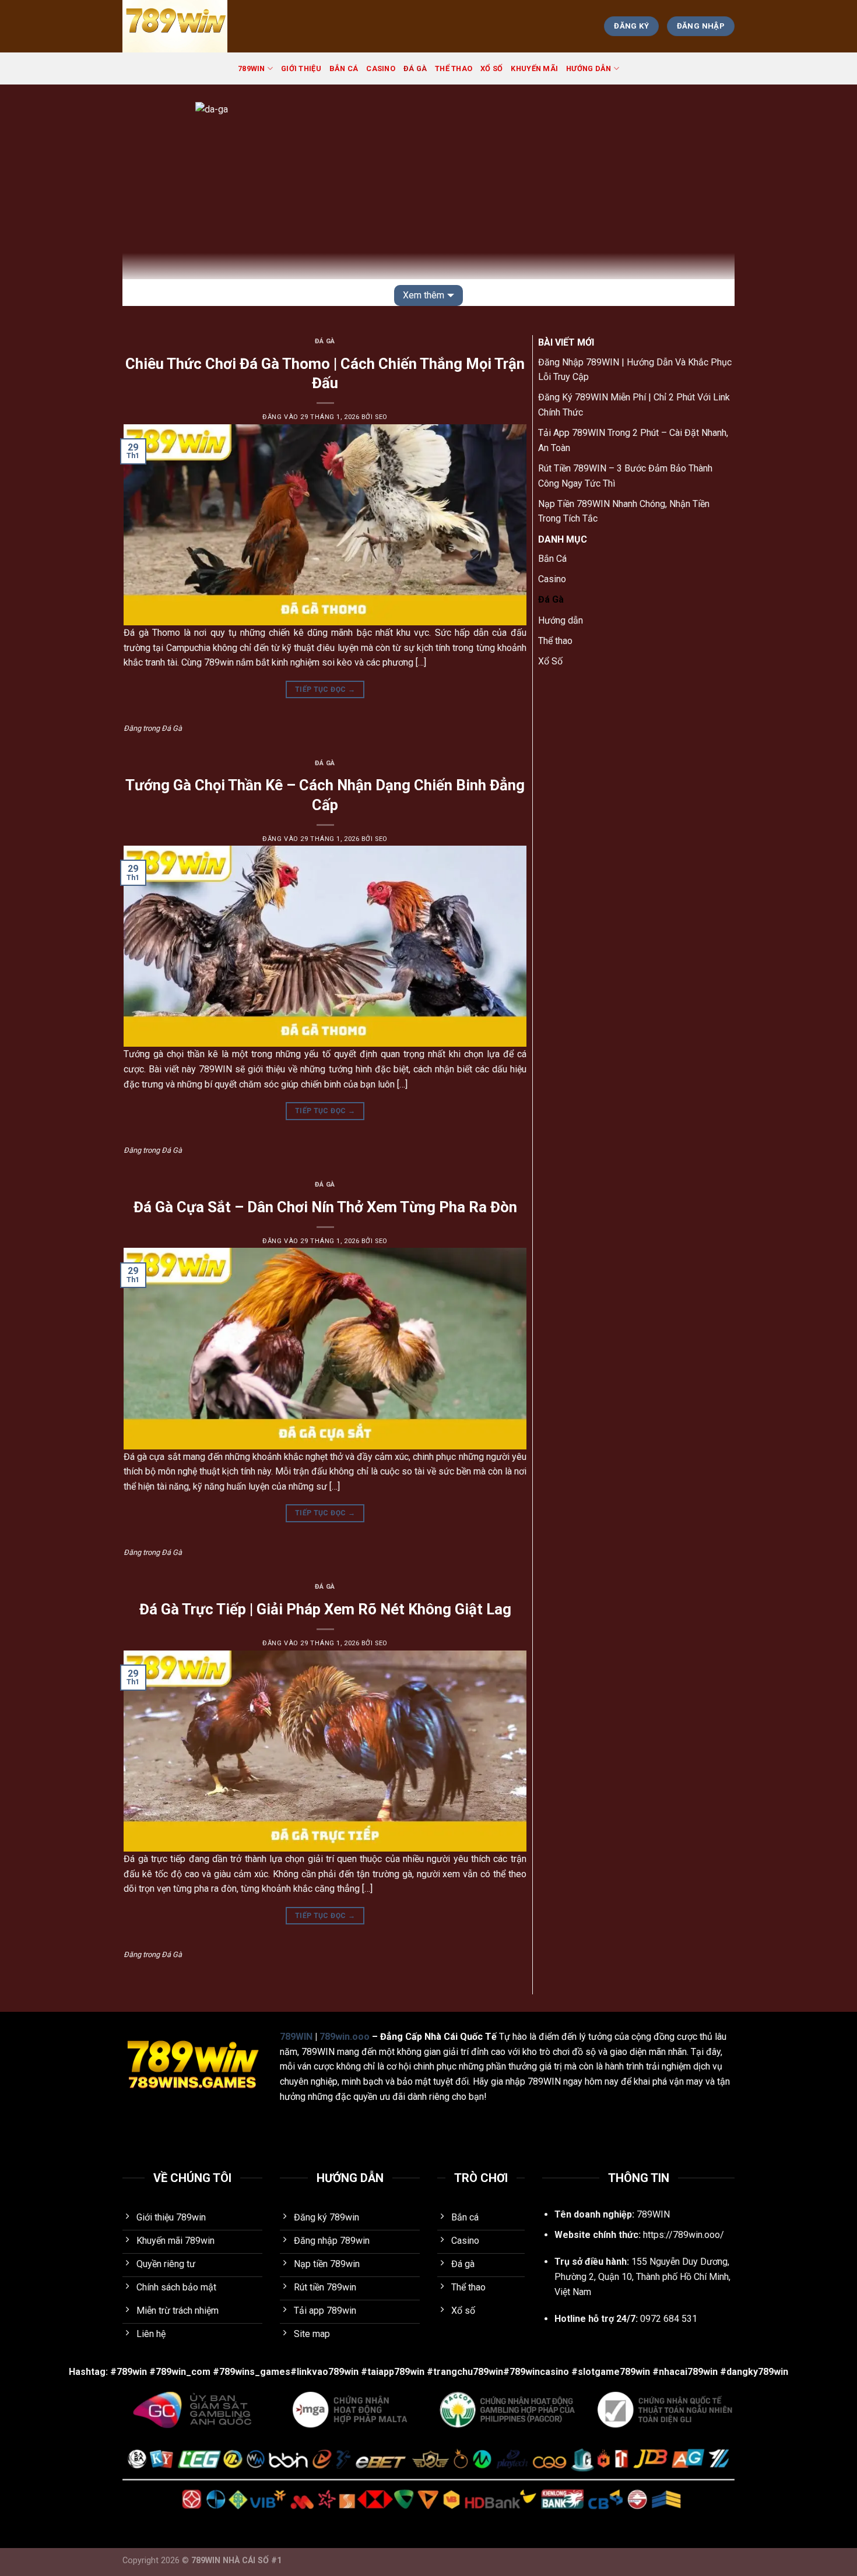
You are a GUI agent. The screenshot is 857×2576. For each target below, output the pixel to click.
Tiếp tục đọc (325, 689)
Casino (381, 68)
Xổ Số (491, 68)
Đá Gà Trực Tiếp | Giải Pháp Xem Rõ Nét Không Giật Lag (325, 1609)
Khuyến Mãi (534, 68)
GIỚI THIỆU (301, 68)
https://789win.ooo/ (684, 2235)
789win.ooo (345, 2037)
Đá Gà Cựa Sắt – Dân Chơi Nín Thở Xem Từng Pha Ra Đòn (325, 1207)
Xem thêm (424, 295)
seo (381, 417)
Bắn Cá (344, 68)
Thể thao (454, 68)
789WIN (252, 68)
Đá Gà (415, 68)
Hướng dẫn (589, 68)
